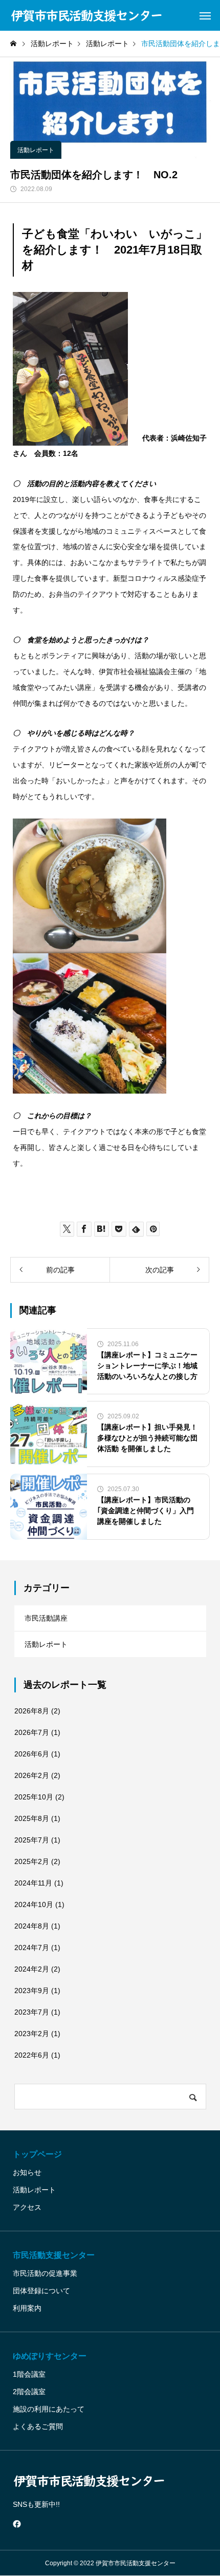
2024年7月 (32, 1947)
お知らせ (27, 2172)
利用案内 (27, 2308)
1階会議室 (29, 2374)
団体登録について (41, 2291)
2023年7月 (32, 2012)
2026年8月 (32, 1711)
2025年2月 (32, 1861)
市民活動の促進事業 (45, 2273)
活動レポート (36, 150)
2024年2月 (32, 1969)
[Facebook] (17, 2524)
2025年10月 (34, 1797)
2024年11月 (33, 1883)
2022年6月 (32, 2055)
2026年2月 (32, 1775)
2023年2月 (32, 2034)
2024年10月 (34, 1904)
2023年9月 (32, 1991)
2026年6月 (32, 1754)
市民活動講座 (46, 1618)
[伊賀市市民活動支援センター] (87, 15)
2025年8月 (32, 1818)
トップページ (37, 2154)
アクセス (27, 2207)
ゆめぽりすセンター (50, 2356)
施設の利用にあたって (49, 2409)
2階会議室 (29, 2392)
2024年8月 (32, 1926)
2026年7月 (32, 1732)
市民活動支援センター (54, 2255)
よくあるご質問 (38, 2426)
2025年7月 (32, 1840)
